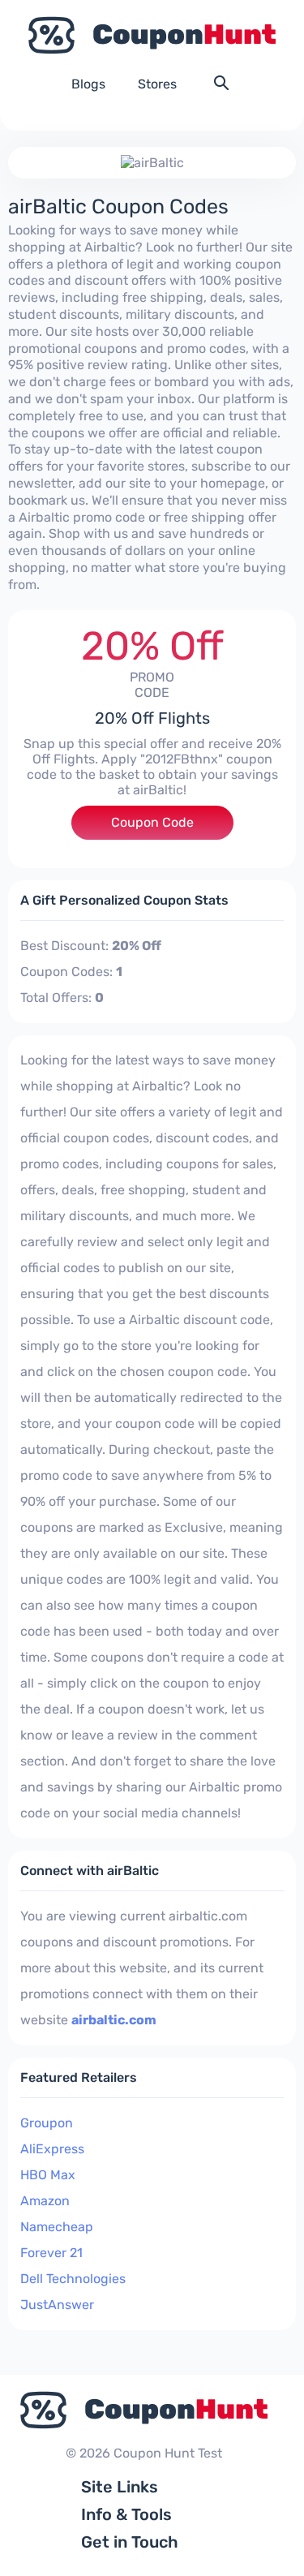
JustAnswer (57, 2305)
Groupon (47, 2123)
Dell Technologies (73, 2279)
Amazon (45, 2201)
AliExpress (52, 2149)
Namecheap (57, 2227)
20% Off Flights (152, 718)
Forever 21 (51, 2253)
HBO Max (48, 2175)
